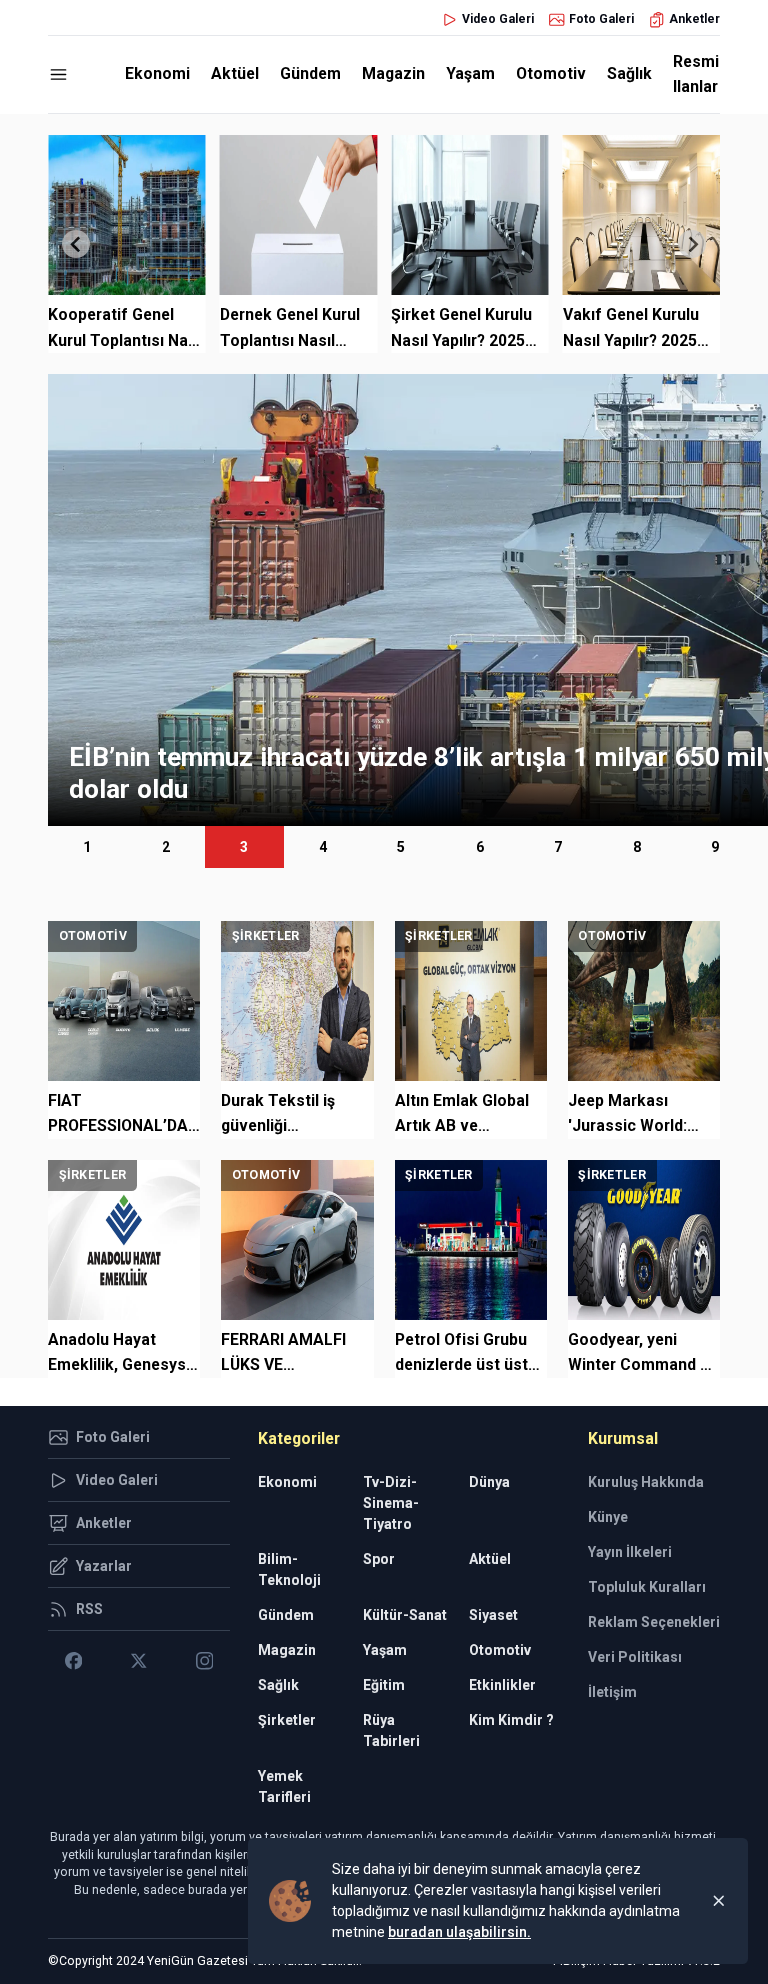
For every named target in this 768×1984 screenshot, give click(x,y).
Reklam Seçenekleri (654, 1622)
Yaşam (470, 73)
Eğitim (384, 1685)
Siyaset (493, 1615)
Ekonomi (157, 73)
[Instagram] (204, 1661)
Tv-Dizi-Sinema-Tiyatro (391, 1503)
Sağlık (629, 73)
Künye (608, 1517)
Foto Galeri (601, 19)
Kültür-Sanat (405, 1615)
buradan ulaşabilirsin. (459, 1932)
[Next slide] (692, 244)
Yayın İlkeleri (630, 1552)
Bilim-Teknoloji (289, 1569)
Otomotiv (551, 73)
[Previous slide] (76, 244)
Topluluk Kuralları (647, 1587)
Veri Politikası (635, 1657)
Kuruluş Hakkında (646, 1482)
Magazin (393, 73)
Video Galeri (498, 19)
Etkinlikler (502, 1685)
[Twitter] (138, 1661)
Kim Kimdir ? (511, 1720)
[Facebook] (73, 1661)
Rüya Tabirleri (391, 1730)
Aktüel (235, 73)
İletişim (612, 1692)
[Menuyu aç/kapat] (58, 74)
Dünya (489, 1482)
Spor (379, 1559)
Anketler (694, 19)
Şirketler (287, 1720)
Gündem (310, 73)
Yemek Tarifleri (284, 1786)
